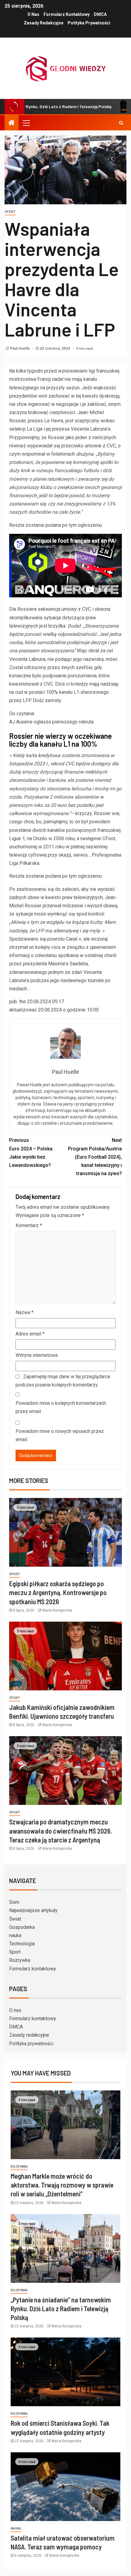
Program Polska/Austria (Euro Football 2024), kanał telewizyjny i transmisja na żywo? (95, 1157)
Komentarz (29, 1225)
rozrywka (19, 2167)
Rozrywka (20, 1960)
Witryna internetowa (37, 1355)
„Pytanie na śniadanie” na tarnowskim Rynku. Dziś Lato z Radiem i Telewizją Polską (61, 2309)
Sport (15, 1952)
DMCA (100, 14)
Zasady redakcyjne (44, 23)
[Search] (121, 123)
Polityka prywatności (89, 23)
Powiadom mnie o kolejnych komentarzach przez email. (61, 1407)
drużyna (85, 454)
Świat (15, 1919)
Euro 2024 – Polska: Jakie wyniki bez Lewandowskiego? (31, 1153)
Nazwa (25, 1312)
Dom (14, 1902)
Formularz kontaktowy (67, 14)
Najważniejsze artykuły (33, 1910)
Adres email (30, 1334)
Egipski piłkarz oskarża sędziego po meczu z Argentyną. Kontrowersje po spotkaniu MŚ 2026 (58, 1592)
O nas (33, 14)
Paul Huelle (20, 348)
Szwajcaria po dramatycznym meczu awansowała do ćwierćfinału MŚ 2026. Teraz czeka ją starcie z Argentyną (61, 1831)
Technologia (22, 1944)
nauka (15, 1935)
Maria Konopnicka (57, 1610)
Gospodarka (22, 1927)
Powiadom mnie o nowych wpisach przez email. (60, 1435)
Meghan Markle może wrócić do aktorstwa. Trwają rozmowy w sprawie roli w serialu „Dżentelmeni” (62, 2185)
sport (10, 212)
